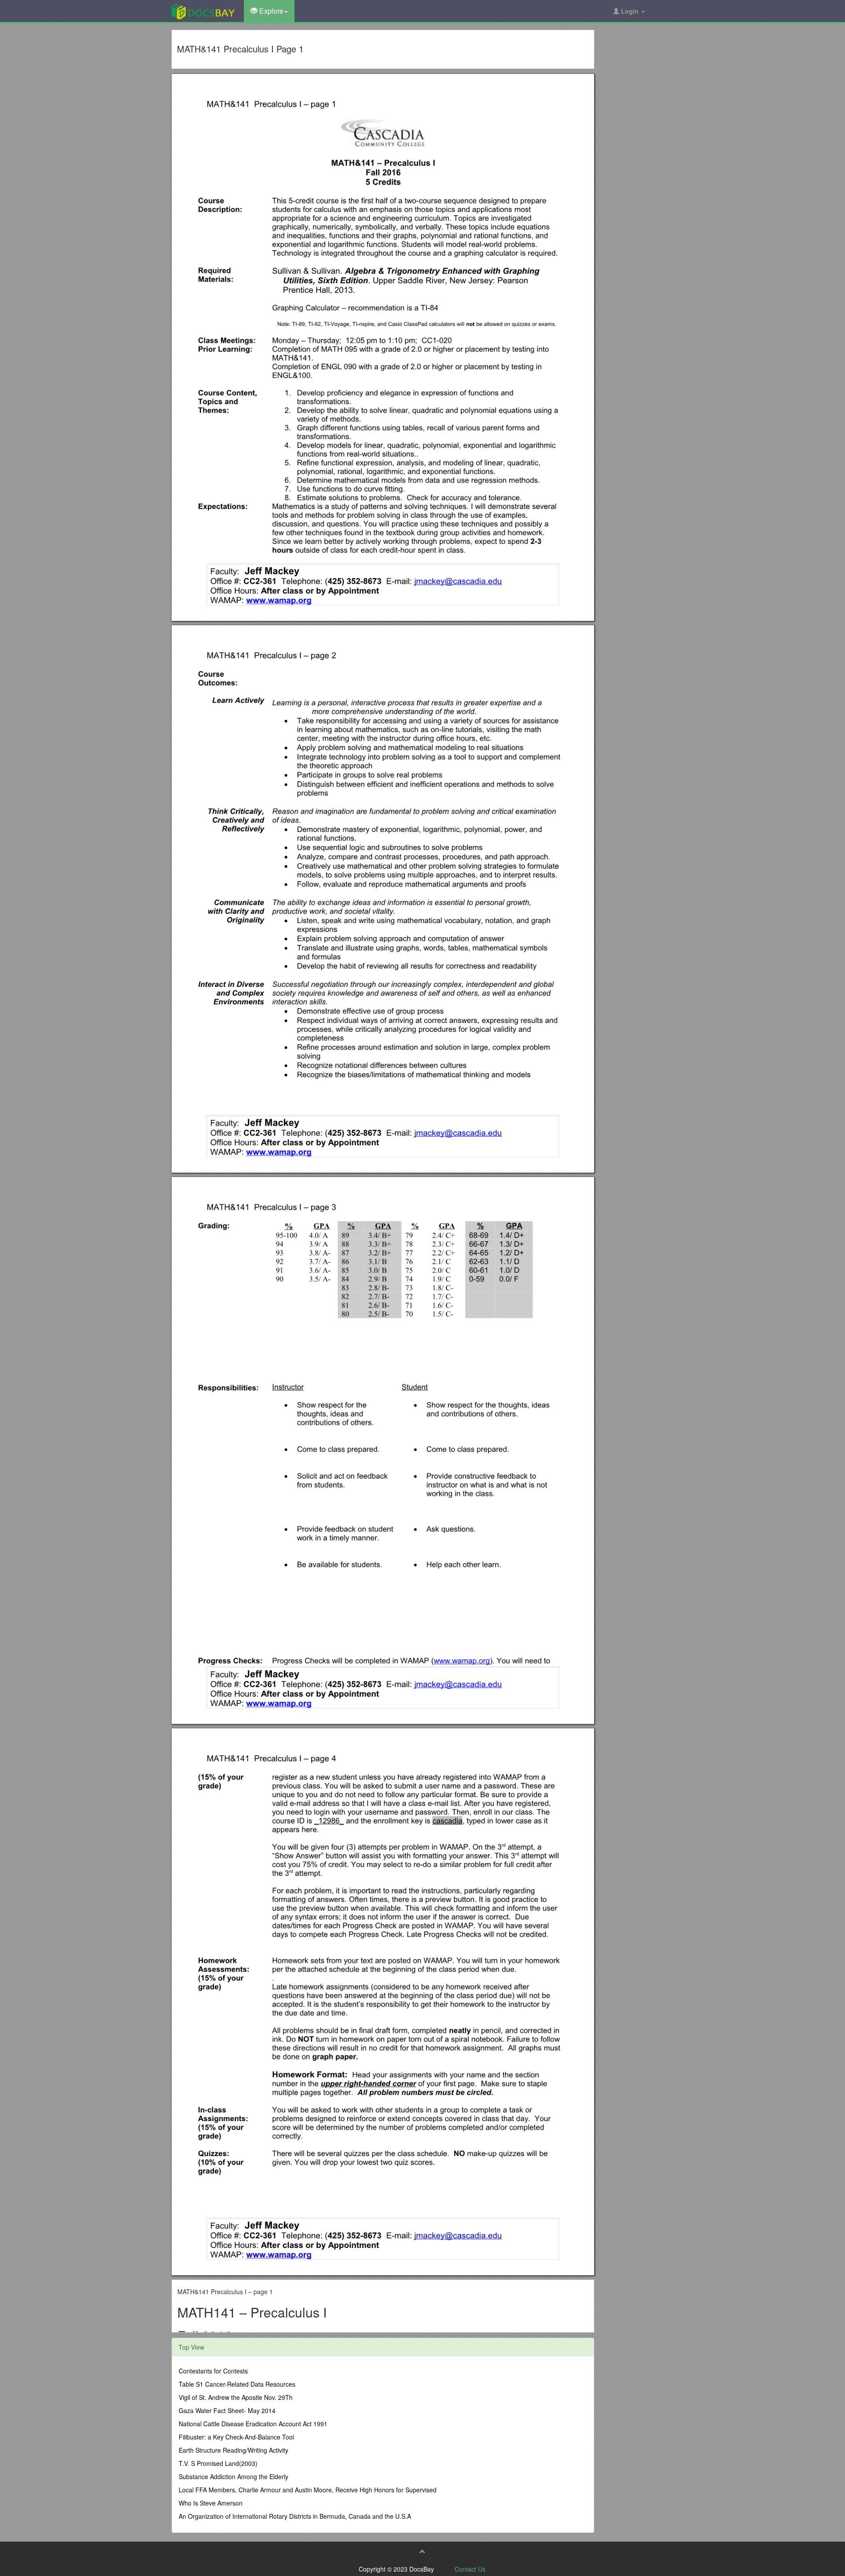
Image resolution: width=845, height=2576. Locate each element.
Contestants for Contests (213, 2371)
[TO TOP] (422, 2551)
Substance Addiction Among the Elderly (233, 2476)
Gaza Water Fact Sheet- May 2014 (227, 2410)
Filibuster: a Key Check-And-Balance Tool (236, 2437)
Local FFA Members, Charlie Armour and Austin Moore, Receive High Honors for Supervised (308, 2490)
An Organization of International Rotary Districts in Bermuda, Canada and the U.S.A (295, 2516)
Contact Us (470, 2569)
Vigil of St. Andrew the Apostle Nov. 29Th (236, 2397)
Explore (270, 11)
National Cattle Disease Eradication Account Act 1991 (253, 2424)
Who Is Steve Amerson (211, 2503)
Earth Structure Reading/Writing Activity (233, 2450)
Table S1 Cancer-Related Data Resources (237, 2384)
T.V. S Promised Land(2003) (218, 2463)
